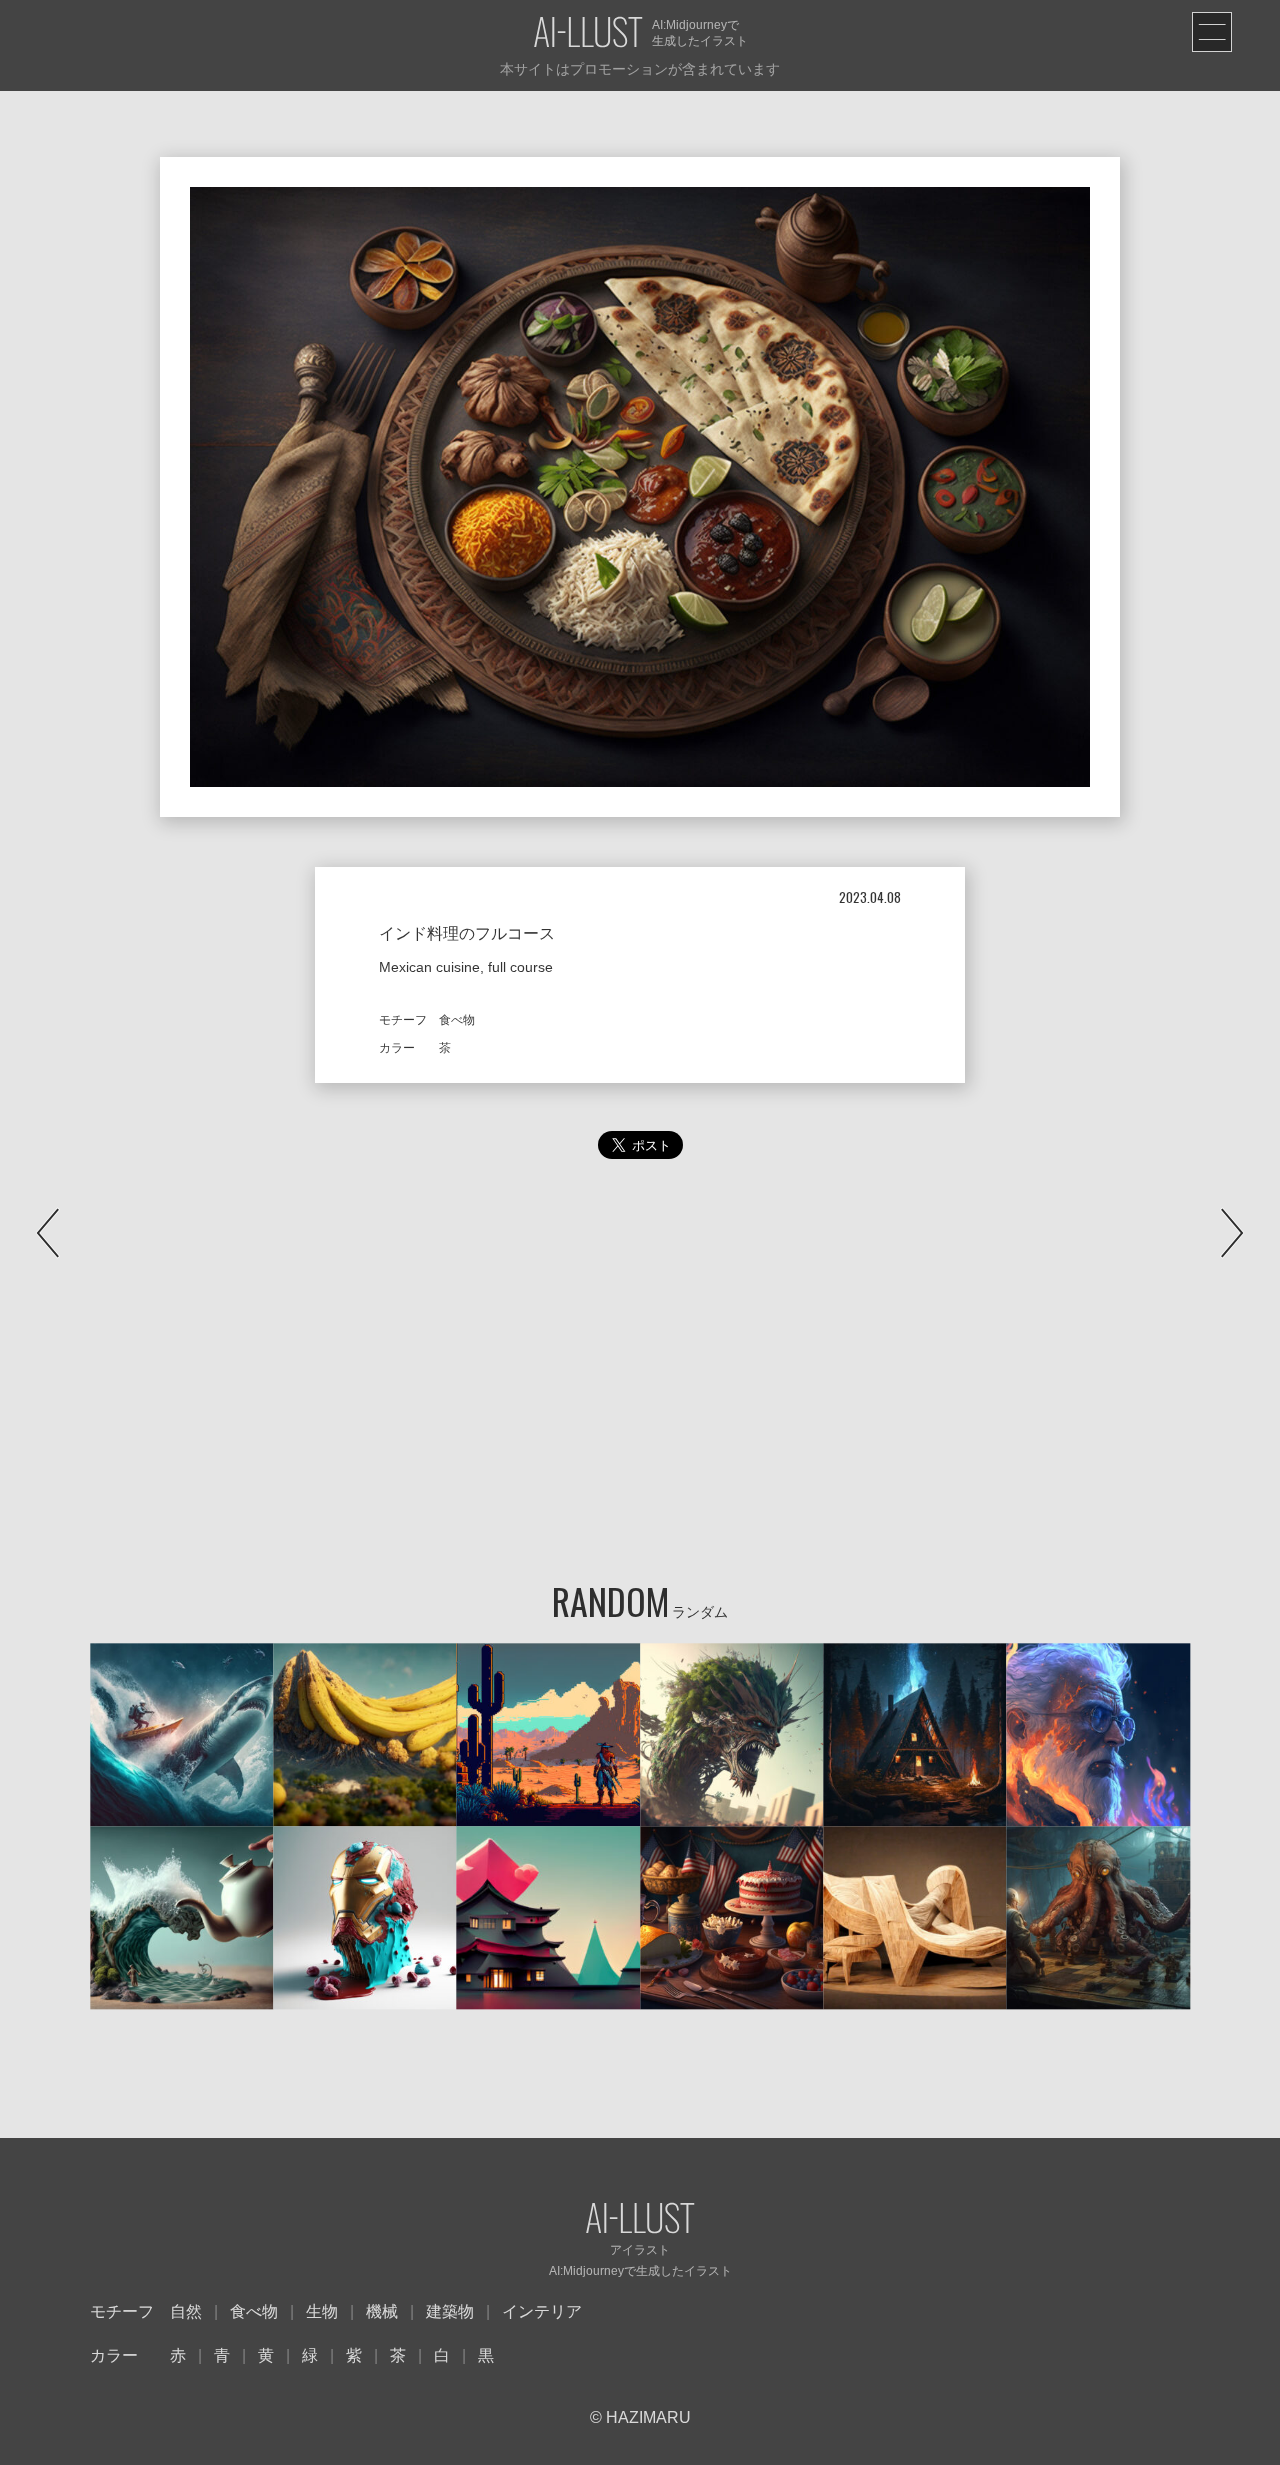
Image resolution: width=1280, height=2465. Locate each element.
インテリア (542, 2311)
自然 (186, 2311)
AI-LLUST (588, 33)
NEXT (1232, 1233)
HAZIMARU (646, 2417)
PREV (48, 1233)
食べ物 (254, 2311)
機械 (382, 2311)
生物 (322, 2311)
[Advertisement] (640, 1379)
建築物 (450, 2311)
